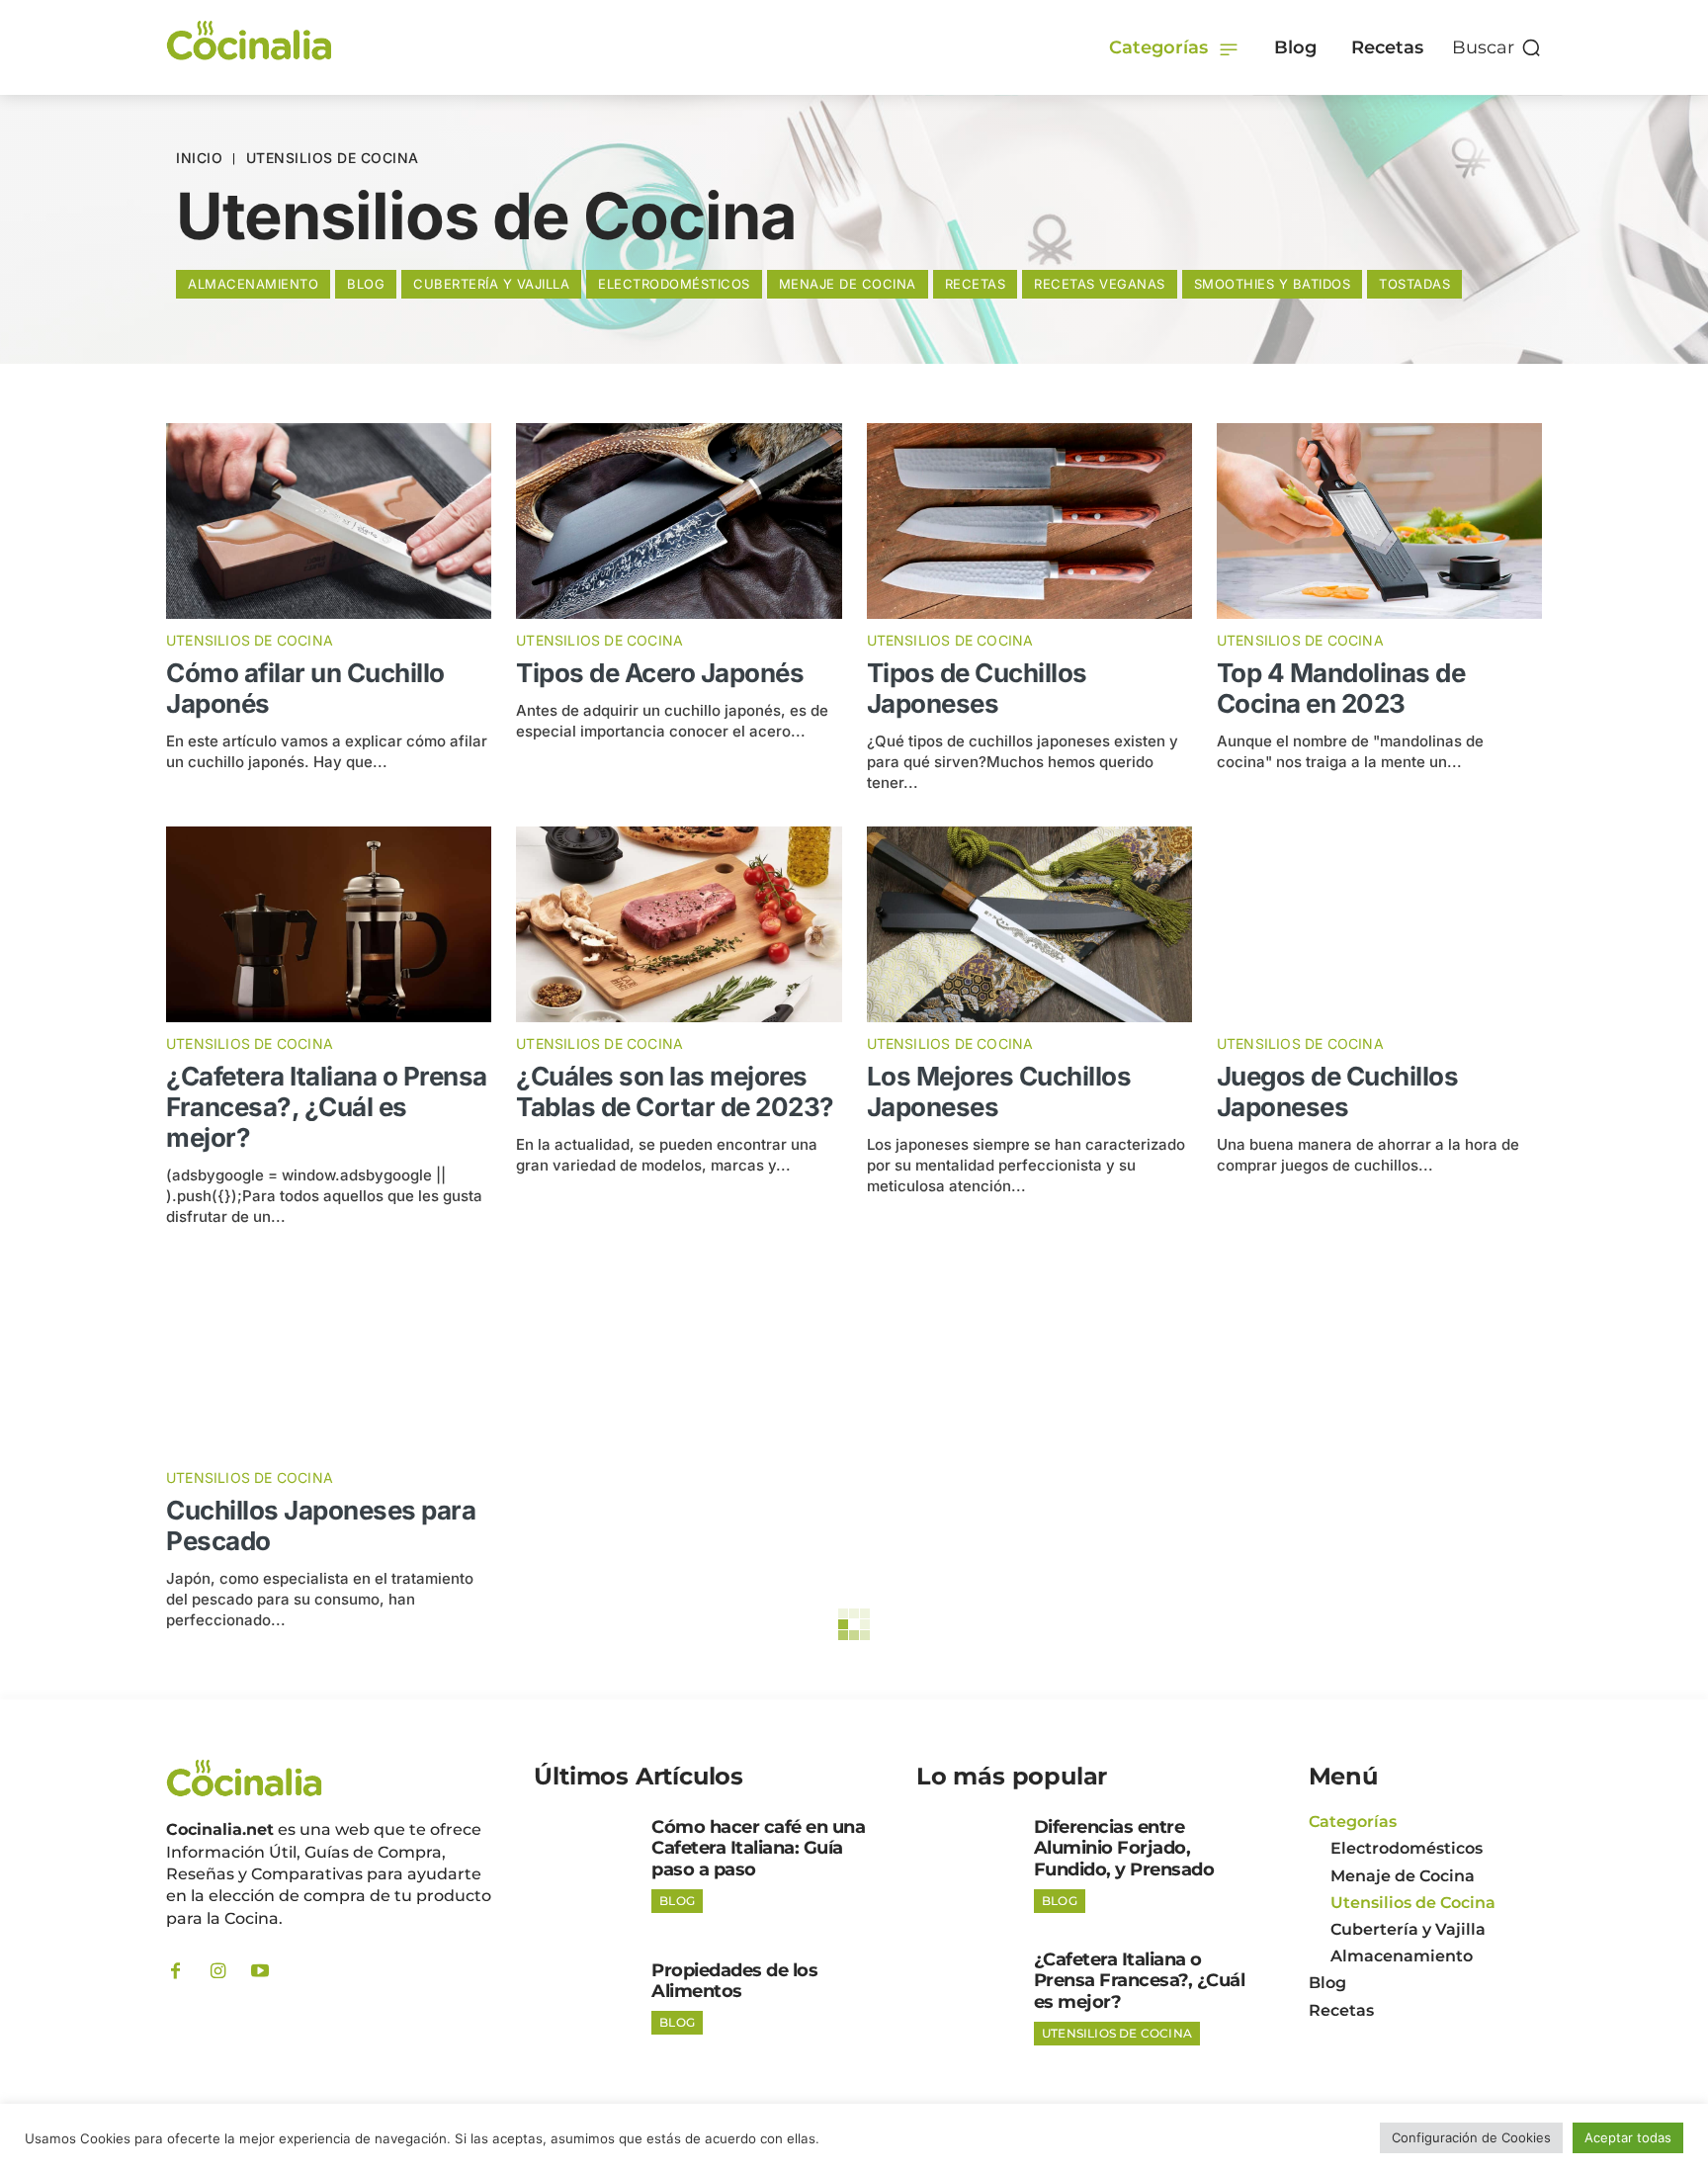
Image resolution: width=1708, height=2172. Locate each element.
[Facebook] (175, 1971)
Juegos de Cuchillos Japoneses (1338, 1091)
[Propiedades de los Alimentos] (585, 1997)
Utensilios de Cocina (250, 641)
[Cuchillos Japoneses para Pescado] (329, 1358)
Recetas (976, 284)
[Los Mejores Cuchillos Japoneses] (1029, 924)
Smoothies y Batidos (1273, 284)
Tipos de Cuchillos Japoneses (977, 688)
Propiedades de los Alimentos (734, 1981)
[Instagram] (217, 1971)
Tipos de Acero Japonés (660, 673)
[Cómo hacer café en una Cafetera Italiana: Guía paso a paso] (585, 1865)
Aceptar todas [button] (1628, 2137)
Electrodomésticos (674, 284)
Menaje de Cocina (848, 284)
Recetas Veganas (1100, 284)
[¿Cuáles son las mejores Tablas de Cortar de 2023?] (679, 924)
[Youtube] (260, 1971)
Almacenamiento (253, 284)
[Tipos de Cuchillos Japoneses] (1029, 521)
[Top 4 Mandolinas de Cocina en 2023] (1379, 521)
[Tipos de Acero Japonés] (679, 521)
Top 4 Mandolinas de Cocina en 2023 (1341, 688)
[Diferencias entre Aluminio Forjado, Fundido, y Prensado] (968, 1865)
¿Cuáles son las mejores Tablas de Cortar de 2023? (675, 1091)
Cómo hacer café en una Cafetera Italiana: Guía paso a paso (758, 1848)
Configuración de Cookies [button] (1471, 2137)
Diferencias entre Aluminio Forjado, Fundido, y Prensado (1124, 1848)
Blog (366, 284)
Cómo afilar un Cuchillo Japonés (305, 688)
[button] (1497, 47)
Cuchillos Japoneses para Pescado (321, 1525)
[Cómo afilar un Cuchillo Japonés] (329, 521)
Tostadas (1414, 284)
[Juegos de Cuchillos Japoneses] (1379, 924)
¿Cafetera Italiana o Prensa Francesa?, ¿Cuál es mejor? (327, 1107)
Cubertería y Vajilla (491, 284)
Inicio (199, 158)
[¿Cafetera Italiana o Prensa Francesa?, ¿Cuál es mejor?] (329, 924)
